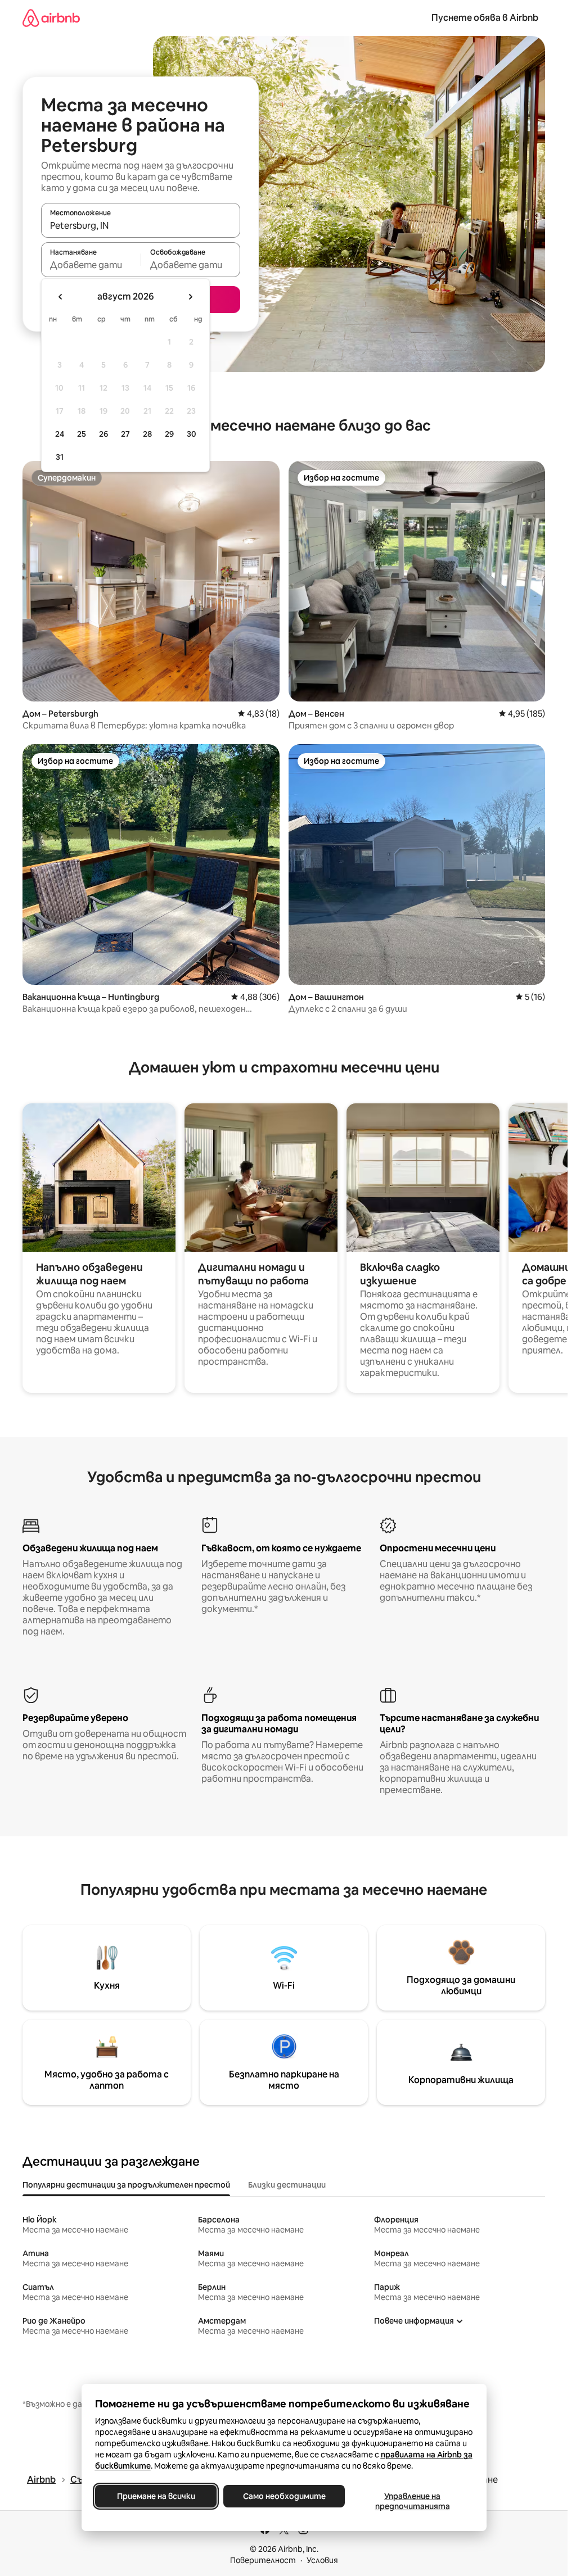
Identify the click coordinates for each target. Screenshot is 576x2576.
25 (82, 434)
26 (103, 434)
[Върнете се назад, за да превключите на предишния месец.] (61, 297)
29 (169, 434)
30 (192, 434)
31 (60, 457)
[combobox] (141, 225)
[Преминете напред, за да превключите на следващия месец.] (190, 297)
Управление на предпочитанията (412, 2501)
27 (125, 434)
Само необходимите (284, 2496)
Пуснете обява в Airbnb (485, 18)
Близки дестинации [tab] (287, 2185)
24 (60, 434)
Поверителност (263, 2560)
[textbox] (91, 265)
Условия (322, 2560)
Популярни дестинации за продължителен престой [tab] (126, 2185)
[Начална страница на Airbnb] (51, 18)
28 (147, 434)
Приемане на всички (156, 2496)
